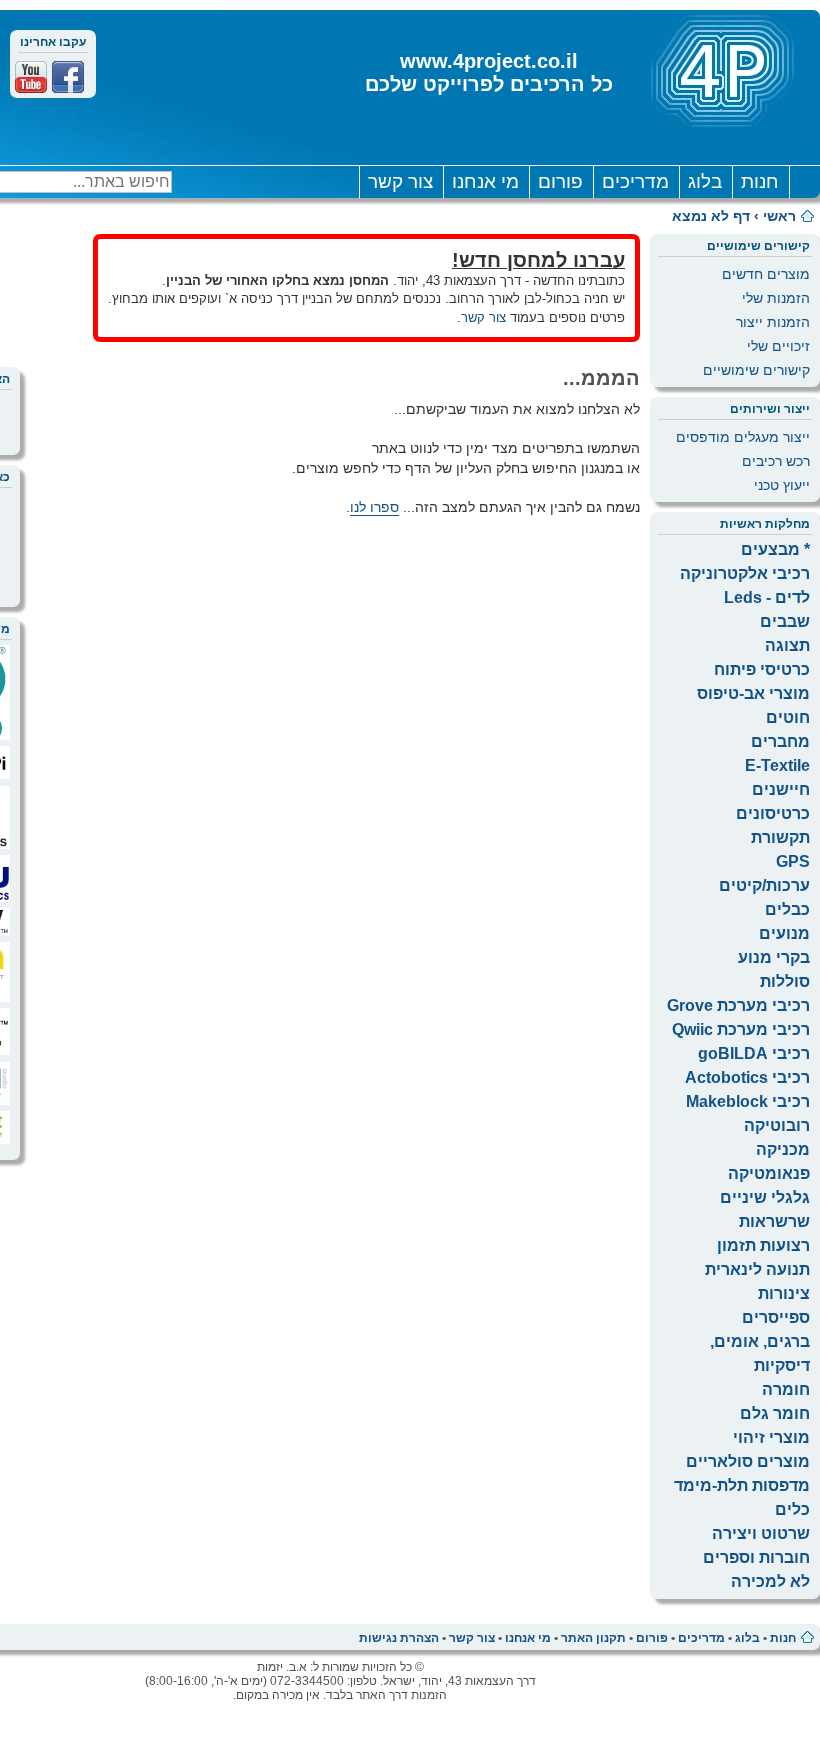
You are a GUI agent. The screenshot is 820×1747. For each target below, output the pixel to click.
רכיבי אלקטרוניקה (745, 573)
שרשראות (774, 1221)
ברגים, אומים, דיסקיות (760, 1353)
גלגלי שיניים (765, 1197)
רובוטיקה (777, 1125)
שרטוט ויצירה (761, 1533)
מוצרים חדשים (766, 274)
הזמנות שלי (776, 298)
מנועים (784, 933)
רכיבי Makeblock (748, 1101)
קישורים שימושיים (756, 370)
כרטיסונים (773, 813)
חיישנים (781, 789)
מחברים (780, 741)
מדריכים (635, 181)
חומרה (786, 1389)
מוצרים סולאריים (748, 1461)
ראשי (779, 216)
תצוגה (787, 645)
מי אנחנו (485, 181)
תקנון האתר (593, 1638)
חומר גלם (775, 1413)
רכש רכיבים (776, 461)
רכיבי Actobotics (747, 1077)
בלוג (705, 181)
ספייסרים (776, 1317)
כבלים (787, 909)
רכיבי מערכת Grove (738, 1005)
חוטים (788, 717)
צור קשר (400, 181)
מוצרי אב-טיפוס (753, 693)
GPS (793, 861)
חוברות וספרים (756, 1557)
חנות (760, 181)
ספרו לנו (374, 507)
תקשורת (780, 837)
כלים (792, 1509)
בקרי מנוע (774, 957)
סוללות (785, 981)
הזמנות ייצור (773, 322)
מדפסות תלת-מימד (742, 1485)
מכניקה (783, 1149)
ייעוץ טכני (782, 485)
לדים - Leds (767, 597)
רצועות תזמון (763, 1245)
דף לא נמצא (711, 216)
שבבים (785, 621)
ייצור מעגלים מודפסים (743, 437)
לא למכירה (770, 1581)
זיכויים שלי (778, 346)
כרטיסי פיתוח (762, 669)
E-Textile (777, 765)
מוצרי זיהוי (771, 1437)
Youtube (31, 77)
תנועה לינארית (757, 1269)
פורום (560, 181)
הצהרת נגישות (399, 1638)
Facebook (68, 77)
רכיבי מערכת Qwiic (741, 1029)
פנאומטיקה (769, 1173)
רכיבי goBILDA (754, 1053)
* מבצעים (775, 549)
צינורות (784, 1293)
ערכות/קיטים (764, 885)
